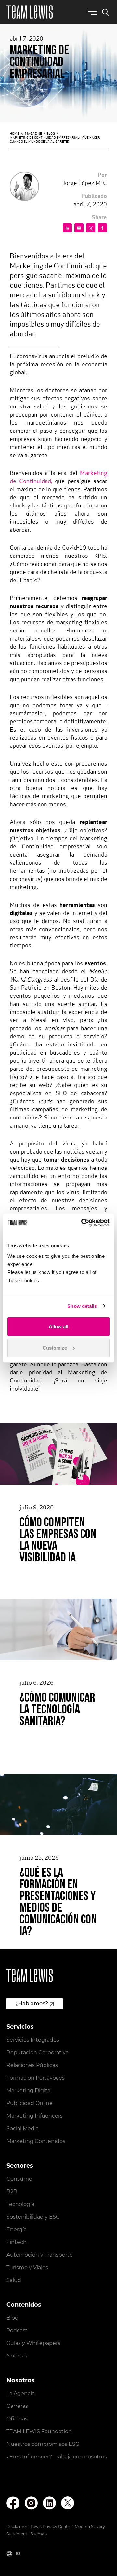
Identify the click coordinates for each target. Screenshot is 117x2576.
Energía (17, 2229)
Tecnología (20, 2204)
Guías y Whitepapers (33, 2343)
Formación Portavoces (36, 2078)
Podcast (17, 2330)
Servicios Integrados (33, 2040)
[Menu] (91, 11)
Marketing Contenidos (36, 2141)
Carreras (17, 2406)
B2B (12, 2191)
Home (14, 134)
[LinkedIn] (49, 2503)
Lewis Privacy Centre (51, 2526)
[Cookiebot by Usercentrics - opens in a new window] (83, 1223)
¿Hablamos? (32, 2003)
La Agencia (21, 2393)
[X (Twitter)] (68, 2503)
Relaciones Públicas (32, 2065)
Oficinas (17, 2419)
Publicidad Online (30, 2103)
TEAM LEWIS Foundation (39, 2431)
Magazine (33, 134)
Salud (14, 2280)
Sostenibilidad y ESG (33, 2217)
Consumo (19, 2179)
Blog (51, 134)
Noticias (17, 2356)
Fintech (17, 2242)
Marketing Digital (29, 2090)
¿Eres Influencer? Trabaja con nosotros (57, 2457)
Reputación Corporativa (38, 2052)
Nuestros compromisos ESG (43, 2444)
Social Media (23, 2128)
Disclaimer (17, 2526)
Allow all (58, 1326)
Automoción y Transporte (40, 2255)
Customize (55, 1348)
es (18, 2553)
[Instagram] (31, 2503)
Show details (82, 1306)
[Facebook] (13, 2503)
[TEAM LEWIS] (30, 12)
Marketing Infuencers (35, 2116)
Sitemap (39, 2534)
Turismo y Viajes (27, 2267)
